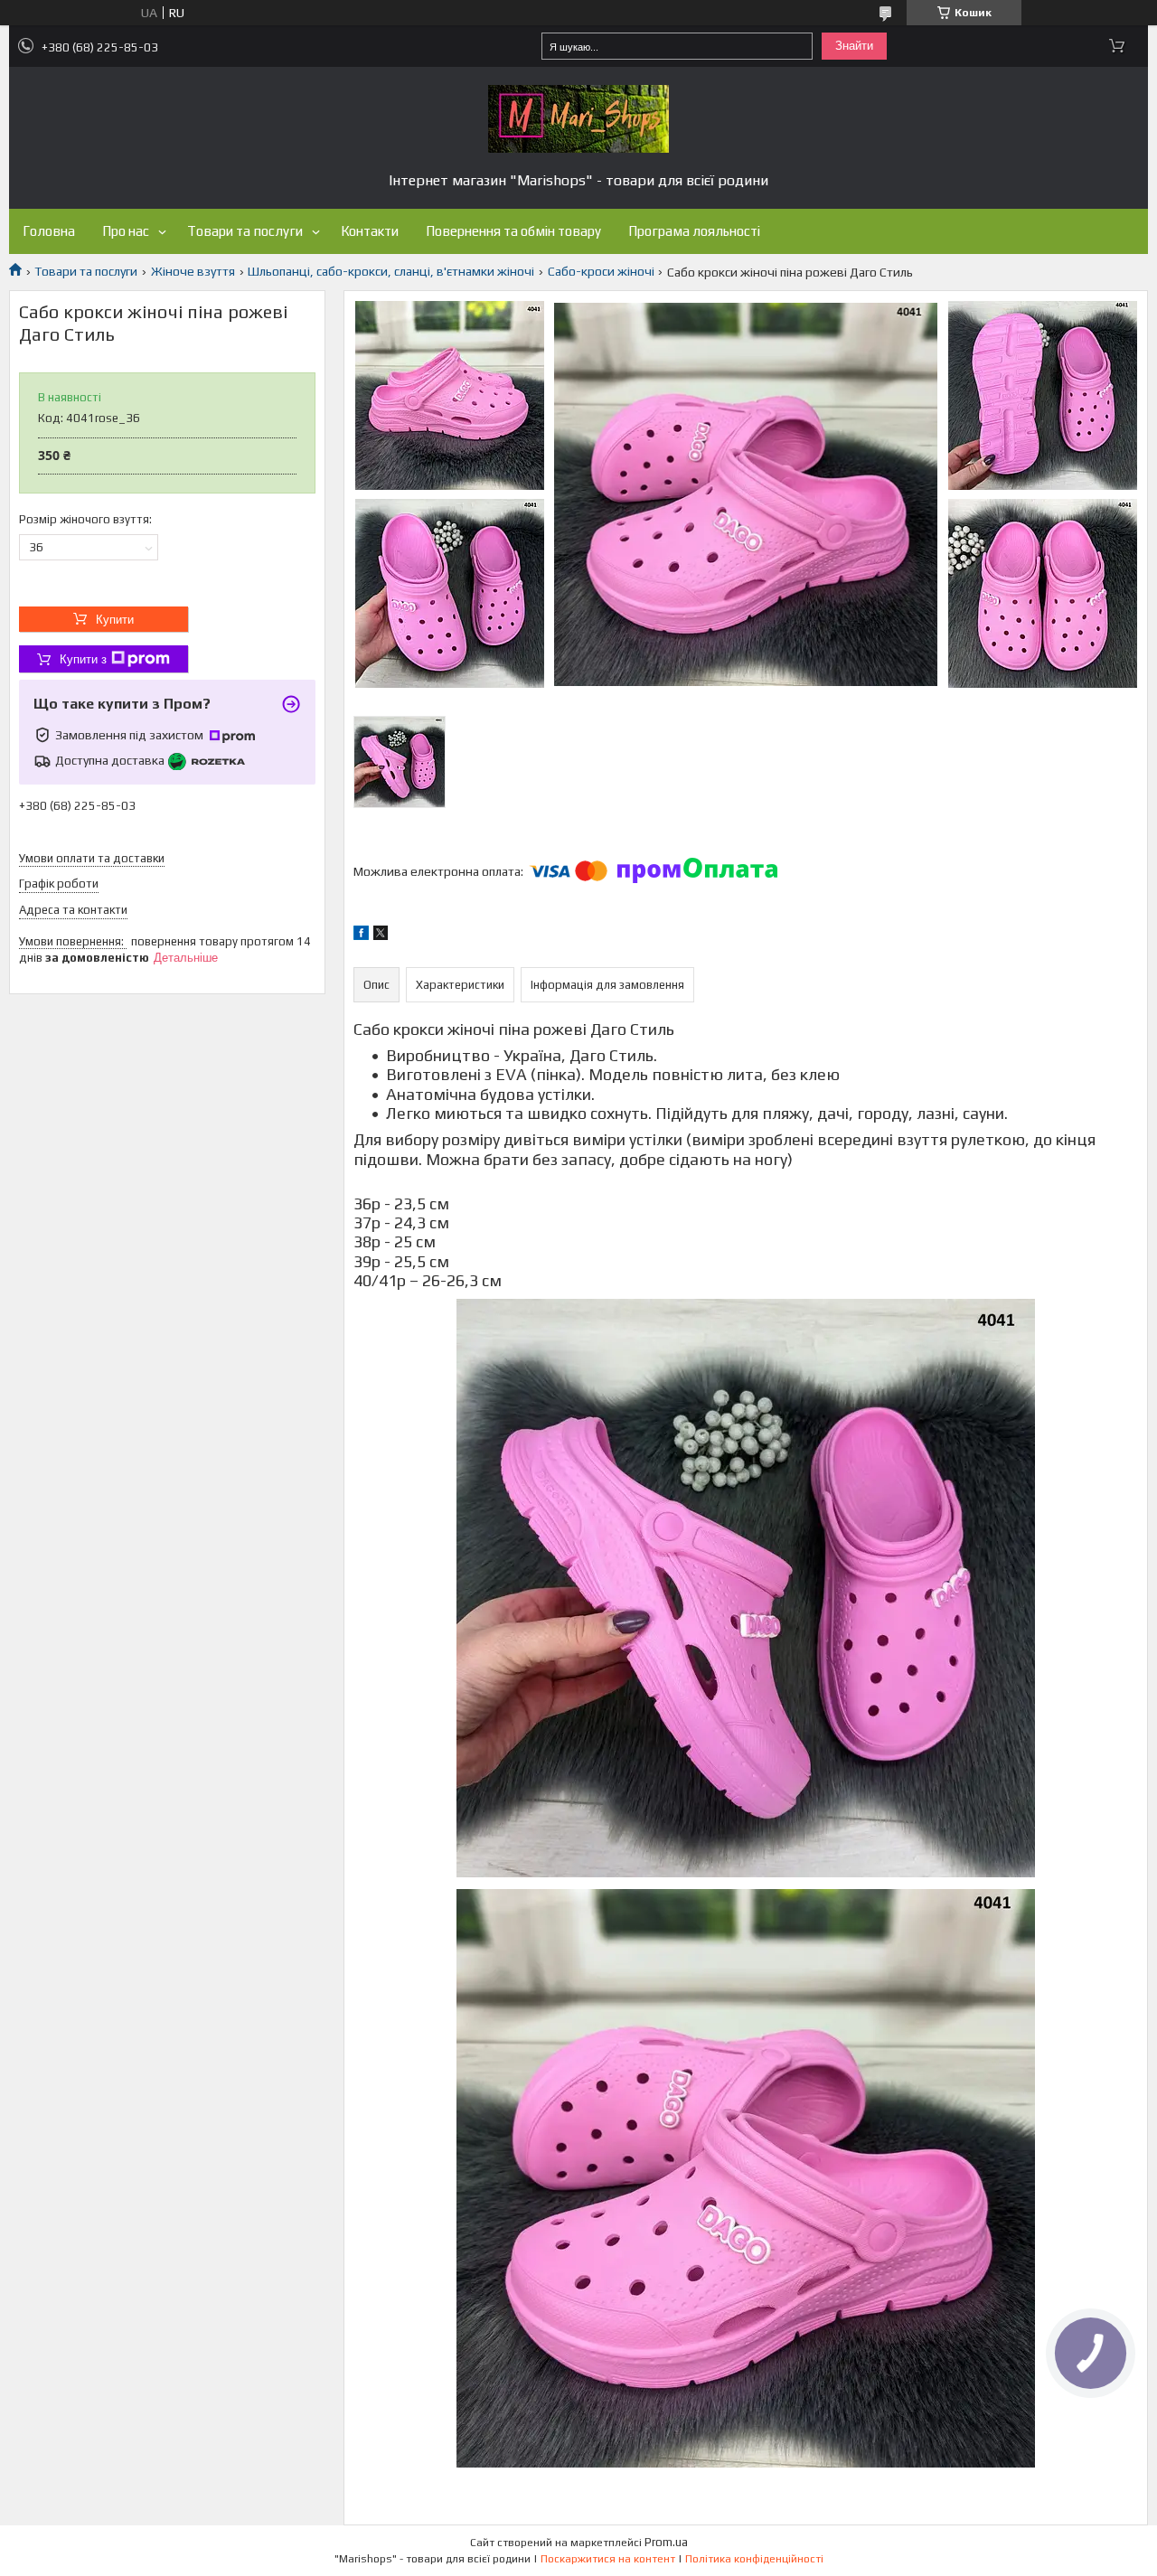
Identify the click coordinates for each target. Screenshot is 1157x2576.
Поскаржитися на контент (608, 2559)
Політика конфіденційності (754, 2559)
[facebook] (361, 935)
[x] (381, 935)
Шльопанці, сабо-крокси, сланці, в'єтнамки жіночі (391, 271)
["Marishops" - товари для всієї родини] (578, 119)
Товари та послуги (245, 231)
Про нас (126, 231)
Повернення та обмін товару (513, 231)
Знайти (854, 46)
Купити (115, 620)
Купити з (83, 659)
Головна (49, 231)
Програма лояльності (694, 231)
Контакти (370, 231)
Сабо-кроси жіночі (601, 271)
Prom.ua (666, 2542)
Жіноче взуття (193, 271)
